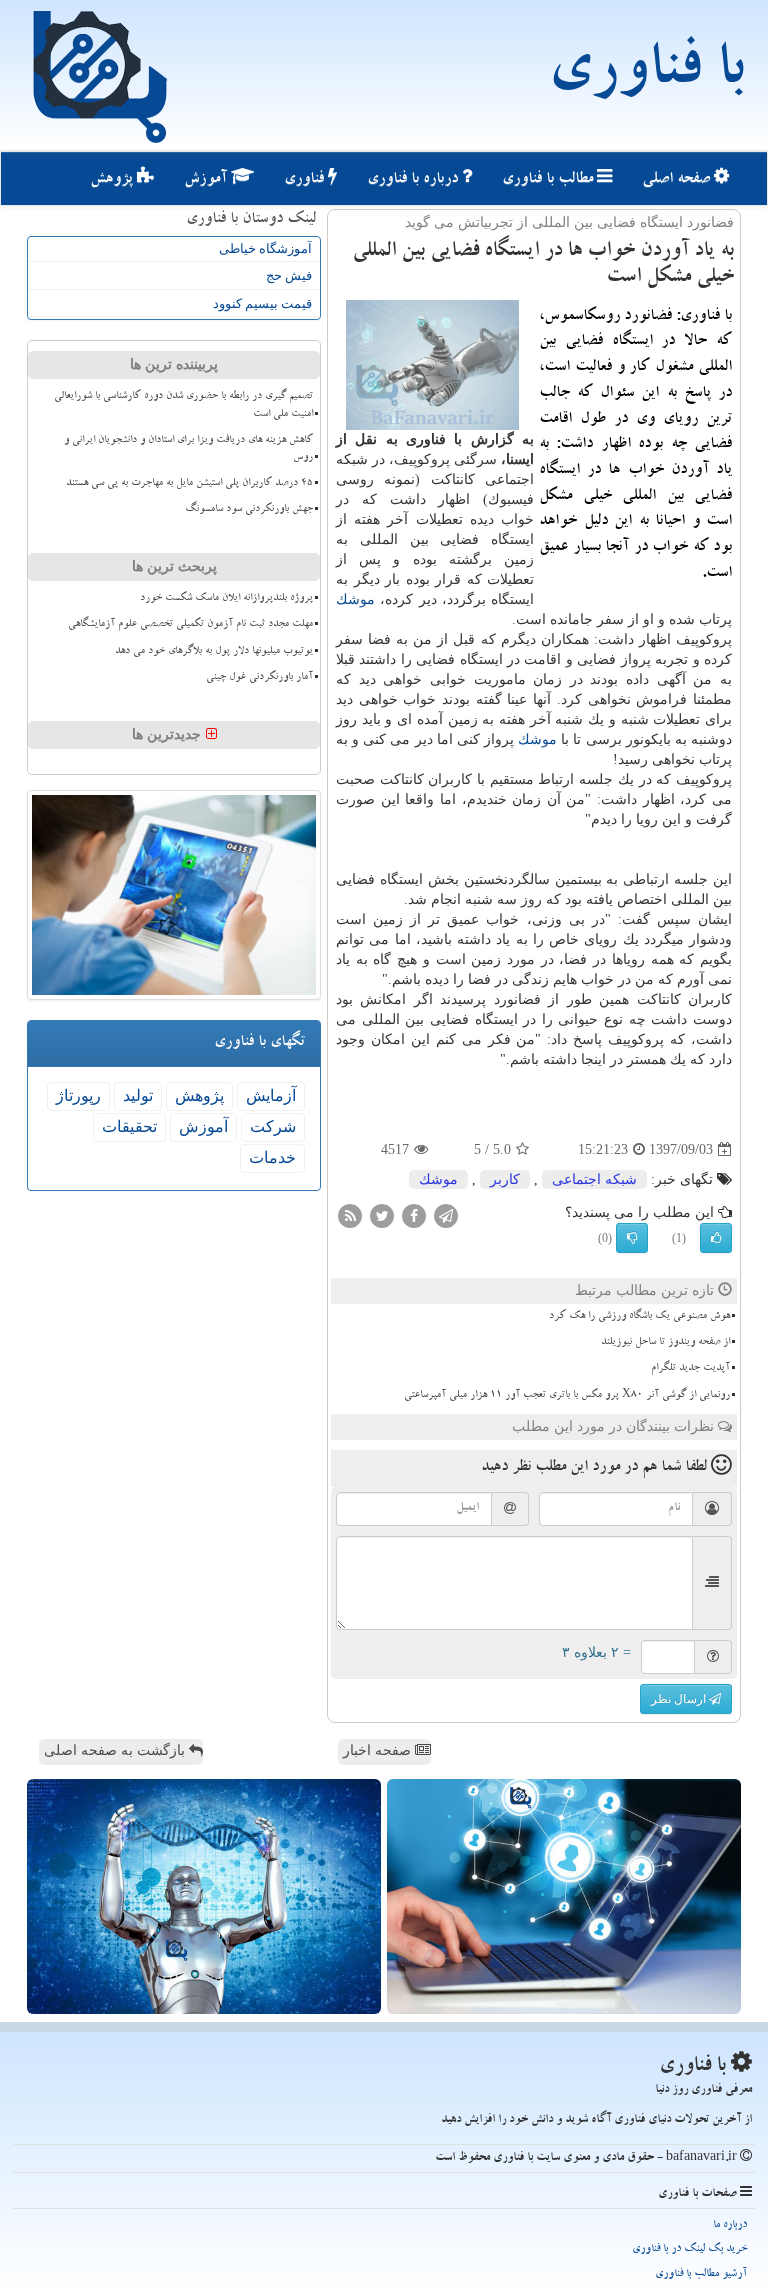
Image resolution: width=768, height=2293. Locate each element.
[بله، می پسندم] (716, 1238)
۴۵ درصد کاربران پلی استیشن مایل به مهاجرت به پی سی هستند (189, 484)
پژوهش (113, 180)
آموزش (207, 180)
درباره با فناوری (414, 180)
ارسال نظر (680, 1699)
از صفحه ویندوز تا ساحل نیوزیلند (665, 1343)
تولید (138, 1095)
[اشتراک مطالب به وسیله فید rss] (350, 1215)
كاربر (505, 1179)
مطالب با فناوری (549, 180)
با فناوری (645, 75)
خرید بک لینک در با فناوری (689, 2249)
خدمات (272, 1157)
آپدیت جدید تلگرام (690, 1369)
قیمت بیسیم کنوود (262, 303)
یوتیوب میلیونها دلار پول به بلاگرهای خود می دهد (214, 652)
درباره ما (730, 2225)
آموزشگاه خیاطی (265, 248)
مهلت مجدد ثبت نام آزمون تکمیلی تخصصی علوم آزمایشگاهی (190, 625)
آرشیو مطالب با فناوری (701, 2274)
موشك (355, 599)
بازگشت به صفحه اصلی (116, 1750)
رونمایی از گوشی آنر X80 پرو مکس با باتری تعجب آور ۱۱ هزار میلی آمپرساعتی (567, 1396)
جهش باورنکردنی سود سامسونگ (249, 510)
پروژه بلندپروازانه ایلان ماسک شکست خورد (226, 599)
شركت (273, 1126)
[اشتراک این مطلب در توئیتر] (382, 1215)
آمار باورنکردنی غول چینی (259, 678)
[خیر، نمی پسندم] (632, 1238)
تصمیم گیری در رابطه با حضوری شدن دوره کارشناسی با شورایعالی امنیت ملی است (183, 405)
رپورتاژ (78, 1095)
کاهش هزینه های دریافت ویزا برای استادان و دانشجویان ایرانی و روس (188, 449)
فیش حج (289, 275)
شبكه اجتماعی (594, 1179)
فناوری (306, 180)
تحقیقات (129, 1126)
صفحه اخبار (379, 1750)
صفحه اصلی (678, 180)
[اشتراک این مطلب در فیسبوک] (414, 1215)
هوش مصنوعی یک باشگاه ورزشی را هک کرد (639, 1317)
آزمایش (271, 1095)
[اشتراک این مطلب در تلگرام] (446, 1215)
